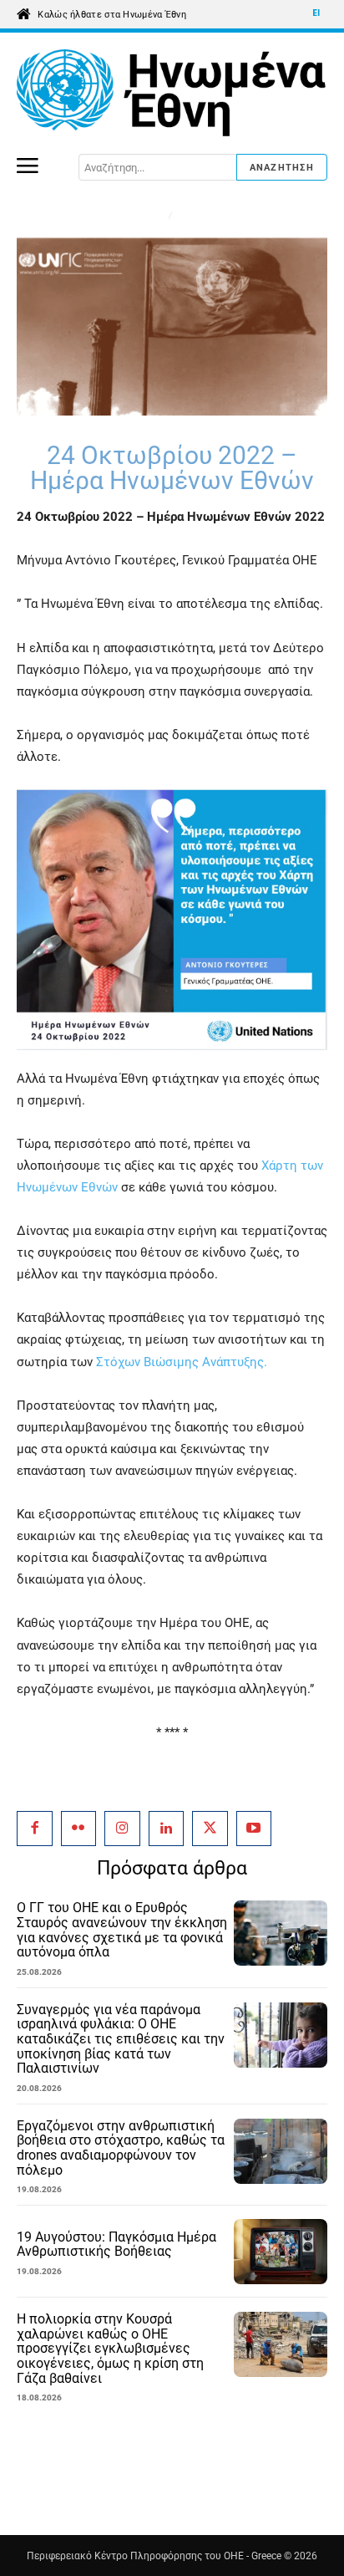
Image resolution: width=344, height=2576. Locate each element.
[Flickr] (79, 1829)
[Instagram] (122, 1829)
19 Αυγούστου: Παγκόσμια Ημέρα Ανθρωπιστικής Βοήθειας (116, 2244)
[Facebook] (35, 1829)
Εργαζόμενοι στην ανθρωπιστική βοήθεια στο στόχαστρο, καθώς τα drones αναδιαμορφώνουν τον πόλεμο (121, 2148)
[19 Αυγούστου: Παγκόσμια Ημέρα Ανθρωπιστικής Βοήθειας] (281, 2252)
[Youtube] (254, 1829)
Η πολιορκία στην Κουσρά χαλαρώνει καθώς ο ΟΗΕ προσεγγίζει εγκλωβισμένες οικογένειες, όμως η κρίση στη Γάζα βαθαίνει (110, 2348)
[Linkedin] (167, 1829)
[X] (210, 1829)
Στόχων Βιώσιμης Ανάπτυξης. (182, 1362)
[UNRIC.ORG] (172, 93)
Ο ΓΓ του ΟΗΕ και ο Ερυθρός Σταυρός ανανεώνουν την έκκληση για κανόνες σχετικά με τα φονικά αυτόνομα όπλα (122, 1930)
